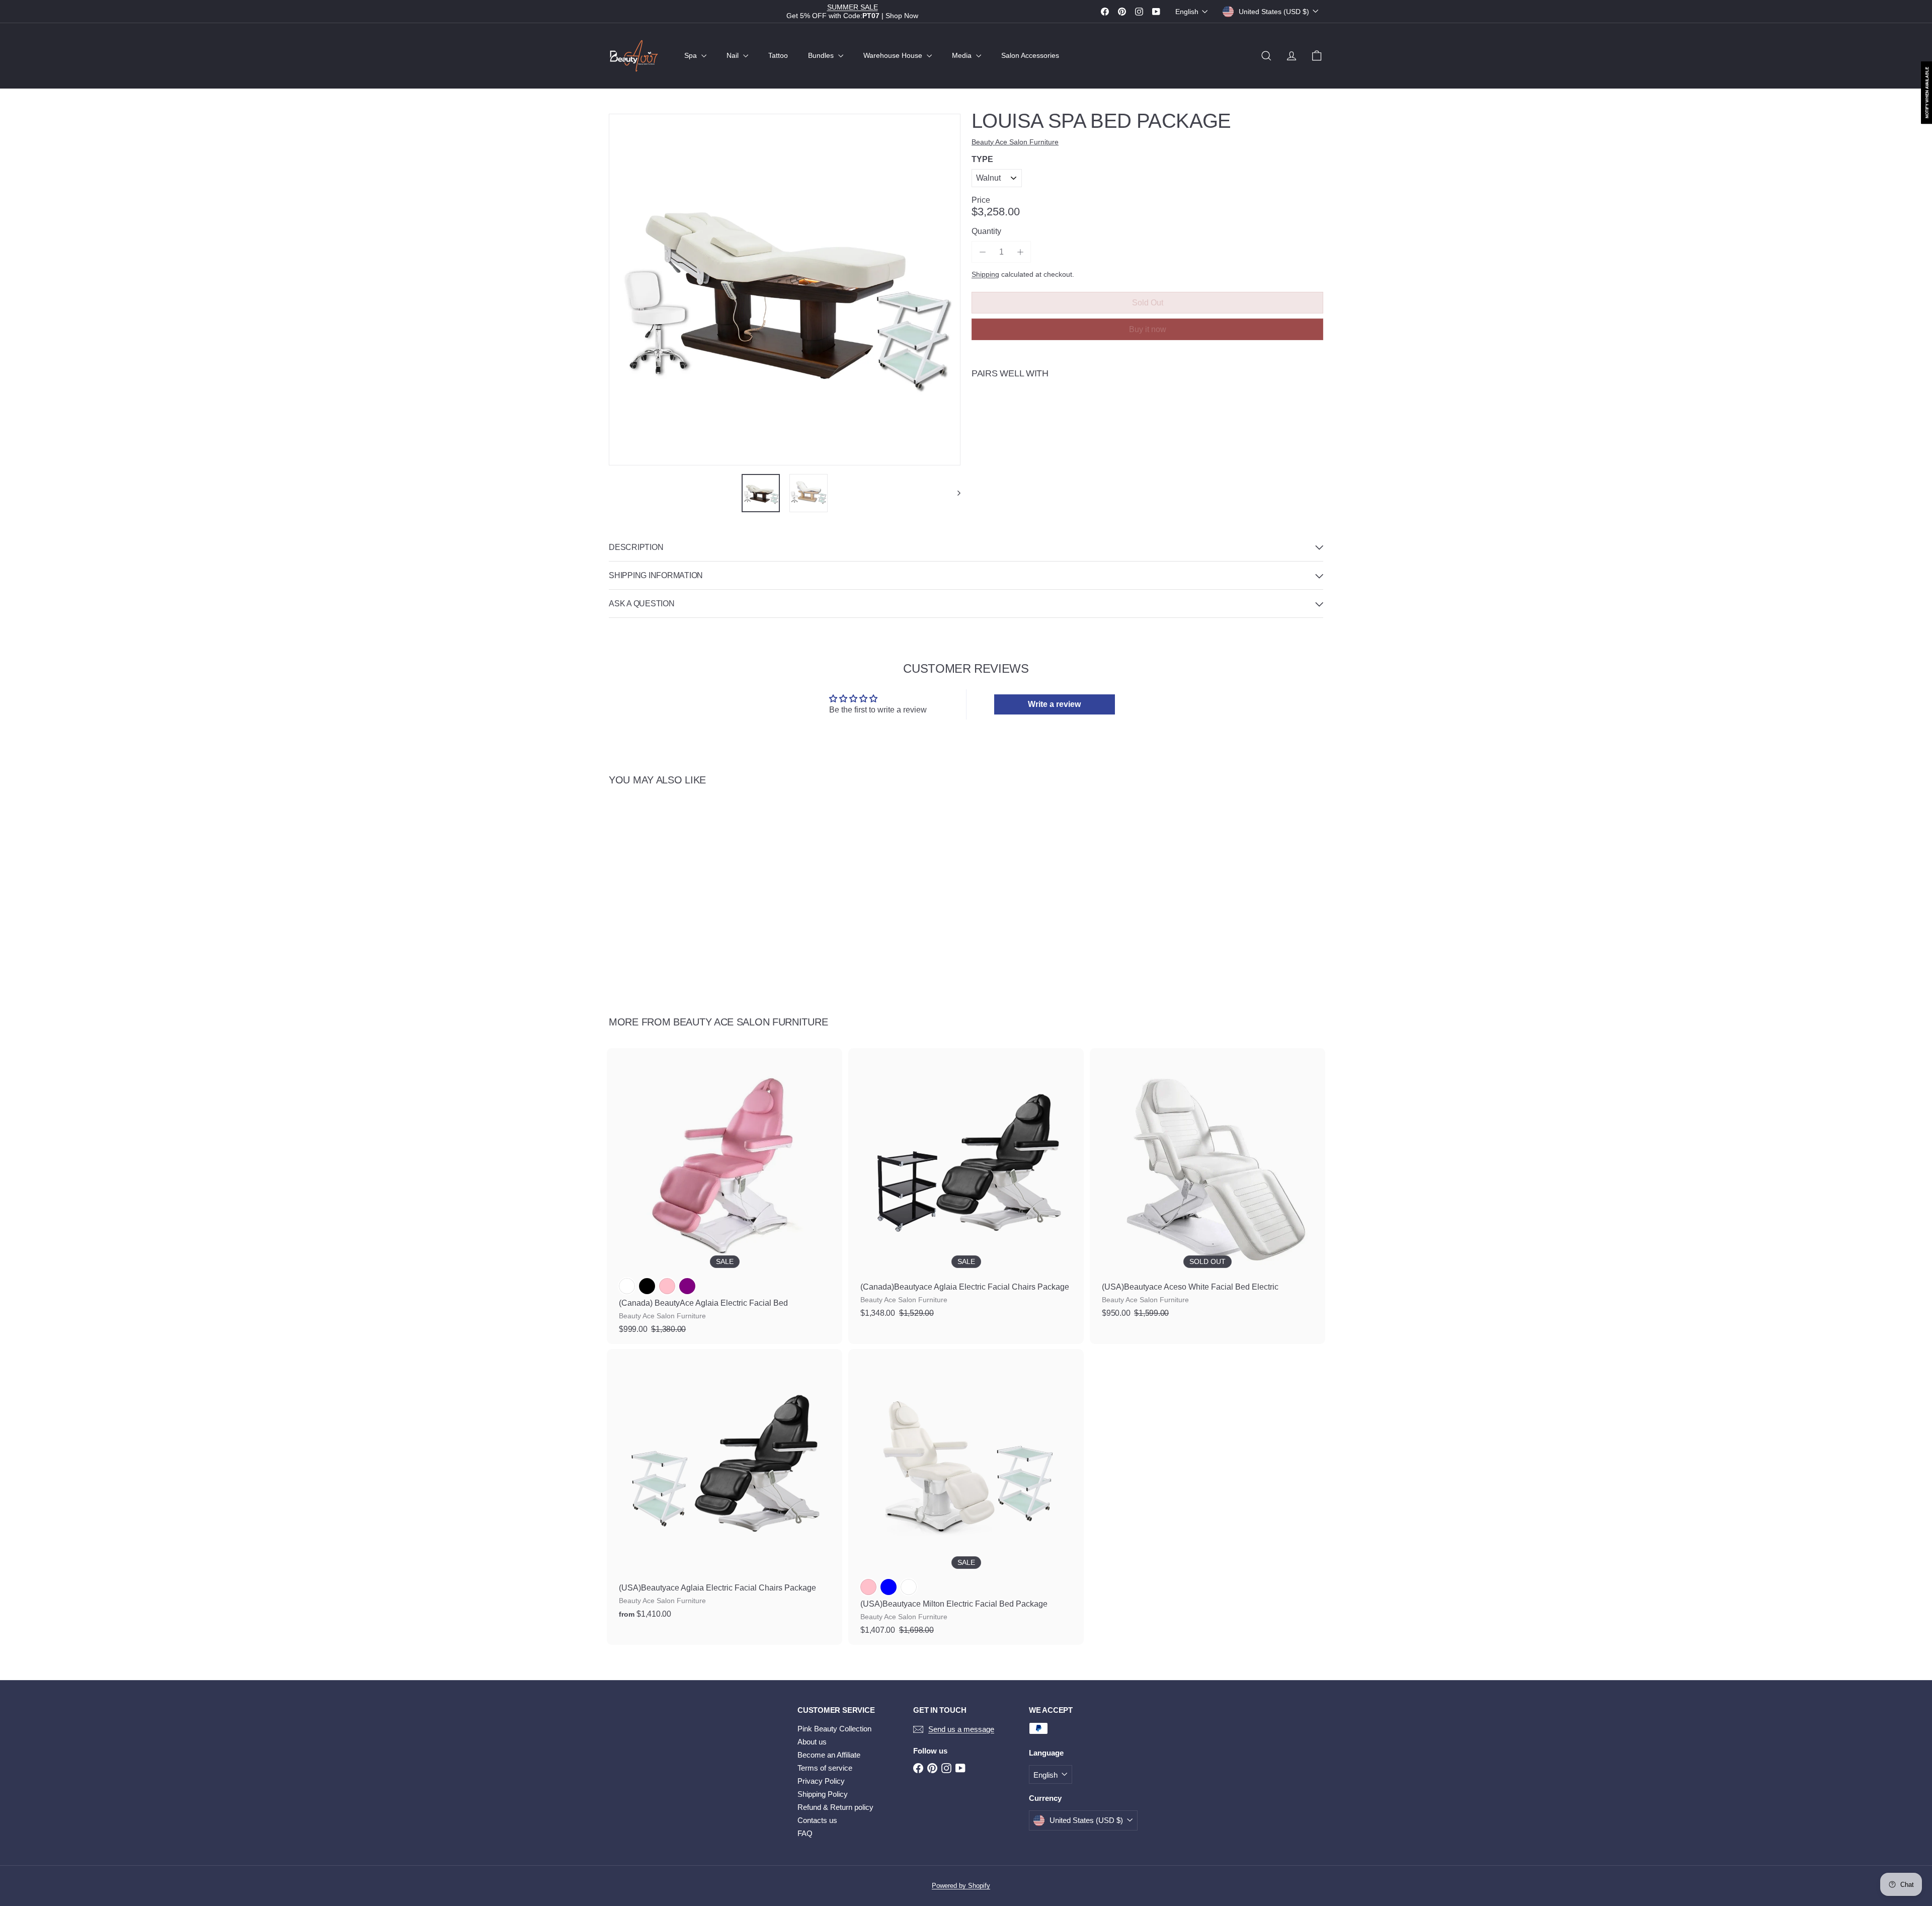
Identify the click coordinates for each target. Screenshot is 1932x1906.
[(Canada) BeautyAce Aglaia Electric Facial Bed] (725, 1196)
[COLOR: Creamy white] (627, 1286)
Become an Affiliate (829, 1755)
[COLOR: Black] (647, 1286)
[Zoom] (785, 290)
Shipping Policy (823, 1794)
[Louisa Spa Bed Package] (1147, 423)
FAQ (805, 1833)
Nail (734, 55)
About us (812, 1742)
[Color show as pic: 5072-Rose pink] (868, 1587)
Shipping (985, 274)
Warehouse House (894, 55)
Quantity (986, 231)
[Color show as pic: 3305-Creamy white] (909, 1587)
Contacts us (817, 1820)
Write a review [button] (1054, 704)
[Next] (954, 493)
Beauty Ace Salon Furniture (750, 1022)
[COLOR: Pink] (667, 1286)
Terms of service (825, 1768)
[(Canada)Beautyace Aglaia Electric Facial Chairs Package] (966, 1188)
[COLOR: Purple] (687, 1286)
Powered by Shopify (961, 1886)
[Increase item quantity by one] (1020, 252)
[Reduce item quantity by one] (982, 252)
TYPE (982, 159)
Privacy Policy (821, 1781)
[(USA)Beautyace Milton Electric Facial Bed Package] (966, 1497)
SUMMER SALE (853, 7)
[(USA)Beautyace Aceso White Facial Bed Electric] (1207, 1188)
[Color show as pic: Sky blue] (889, 1587)
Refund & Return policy (835, 1807)
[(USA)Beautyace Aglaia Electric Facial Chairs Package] (725, 1489)
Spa (692, 55)
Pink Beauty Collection (834, 1729)
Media (963, 55)
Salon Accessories (1030, 55)
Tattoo (778, 55)
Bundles (822, 55)
